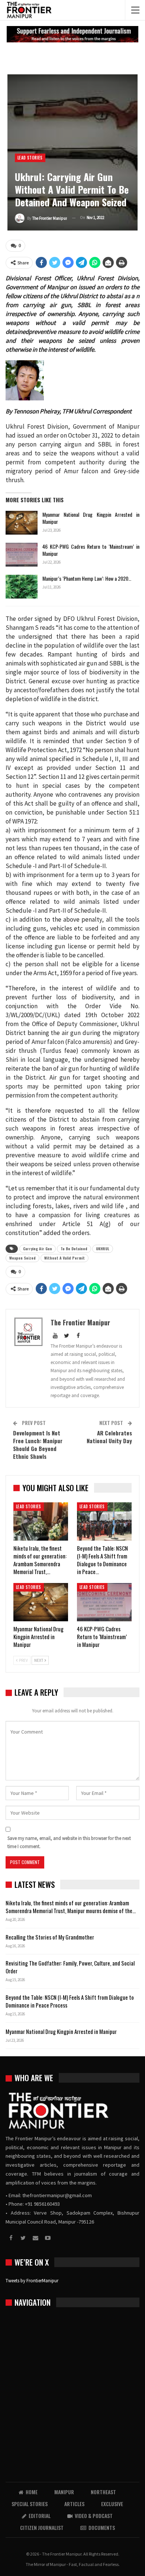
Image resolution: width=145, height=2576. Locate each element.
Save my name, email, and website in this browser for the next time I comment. (69, 1842)
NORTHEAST (103, 2492)
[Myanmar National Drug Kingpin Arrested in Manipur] (22, 523)
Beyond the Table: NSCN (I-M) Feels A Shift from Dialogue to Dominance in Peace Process (70, 2001)
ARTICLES (74, 2504)
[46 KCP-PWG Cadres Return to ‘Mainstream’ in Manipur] (22, 555)
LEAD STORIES (30, 158)
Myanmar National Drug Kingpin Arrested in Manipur (91, 518)
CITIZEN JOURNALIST (42, 2527)
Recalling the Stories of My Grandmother (50, 1937)
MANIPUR (64, 2492)
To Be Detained (74, 1249)
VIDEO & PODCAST (94, 2516)
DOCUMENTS (102, 2527)
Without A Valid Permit (65, 1258)
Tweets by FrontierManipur (32, 2281)
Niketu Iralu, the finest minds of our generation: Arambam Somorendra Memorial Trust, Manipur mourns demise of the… (71, 1907)
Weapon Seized (22, 1258)
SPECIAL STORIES (30, 2504)
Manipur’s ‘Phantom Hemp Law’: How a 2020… (87, 578)
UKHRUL (103, 1249)
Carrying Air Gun (38, 1249)
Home (32, 2492)
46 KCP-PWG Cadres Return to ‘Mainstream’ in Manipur (91, 550)
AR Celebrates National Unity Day (109, 1437)
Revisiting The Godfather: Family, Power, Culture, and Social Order (70, 1967)
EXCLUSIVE (112, 2504)
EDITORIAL (40, 2516)
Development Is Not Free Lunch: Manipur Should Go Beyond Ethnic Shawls (38, 1445)
